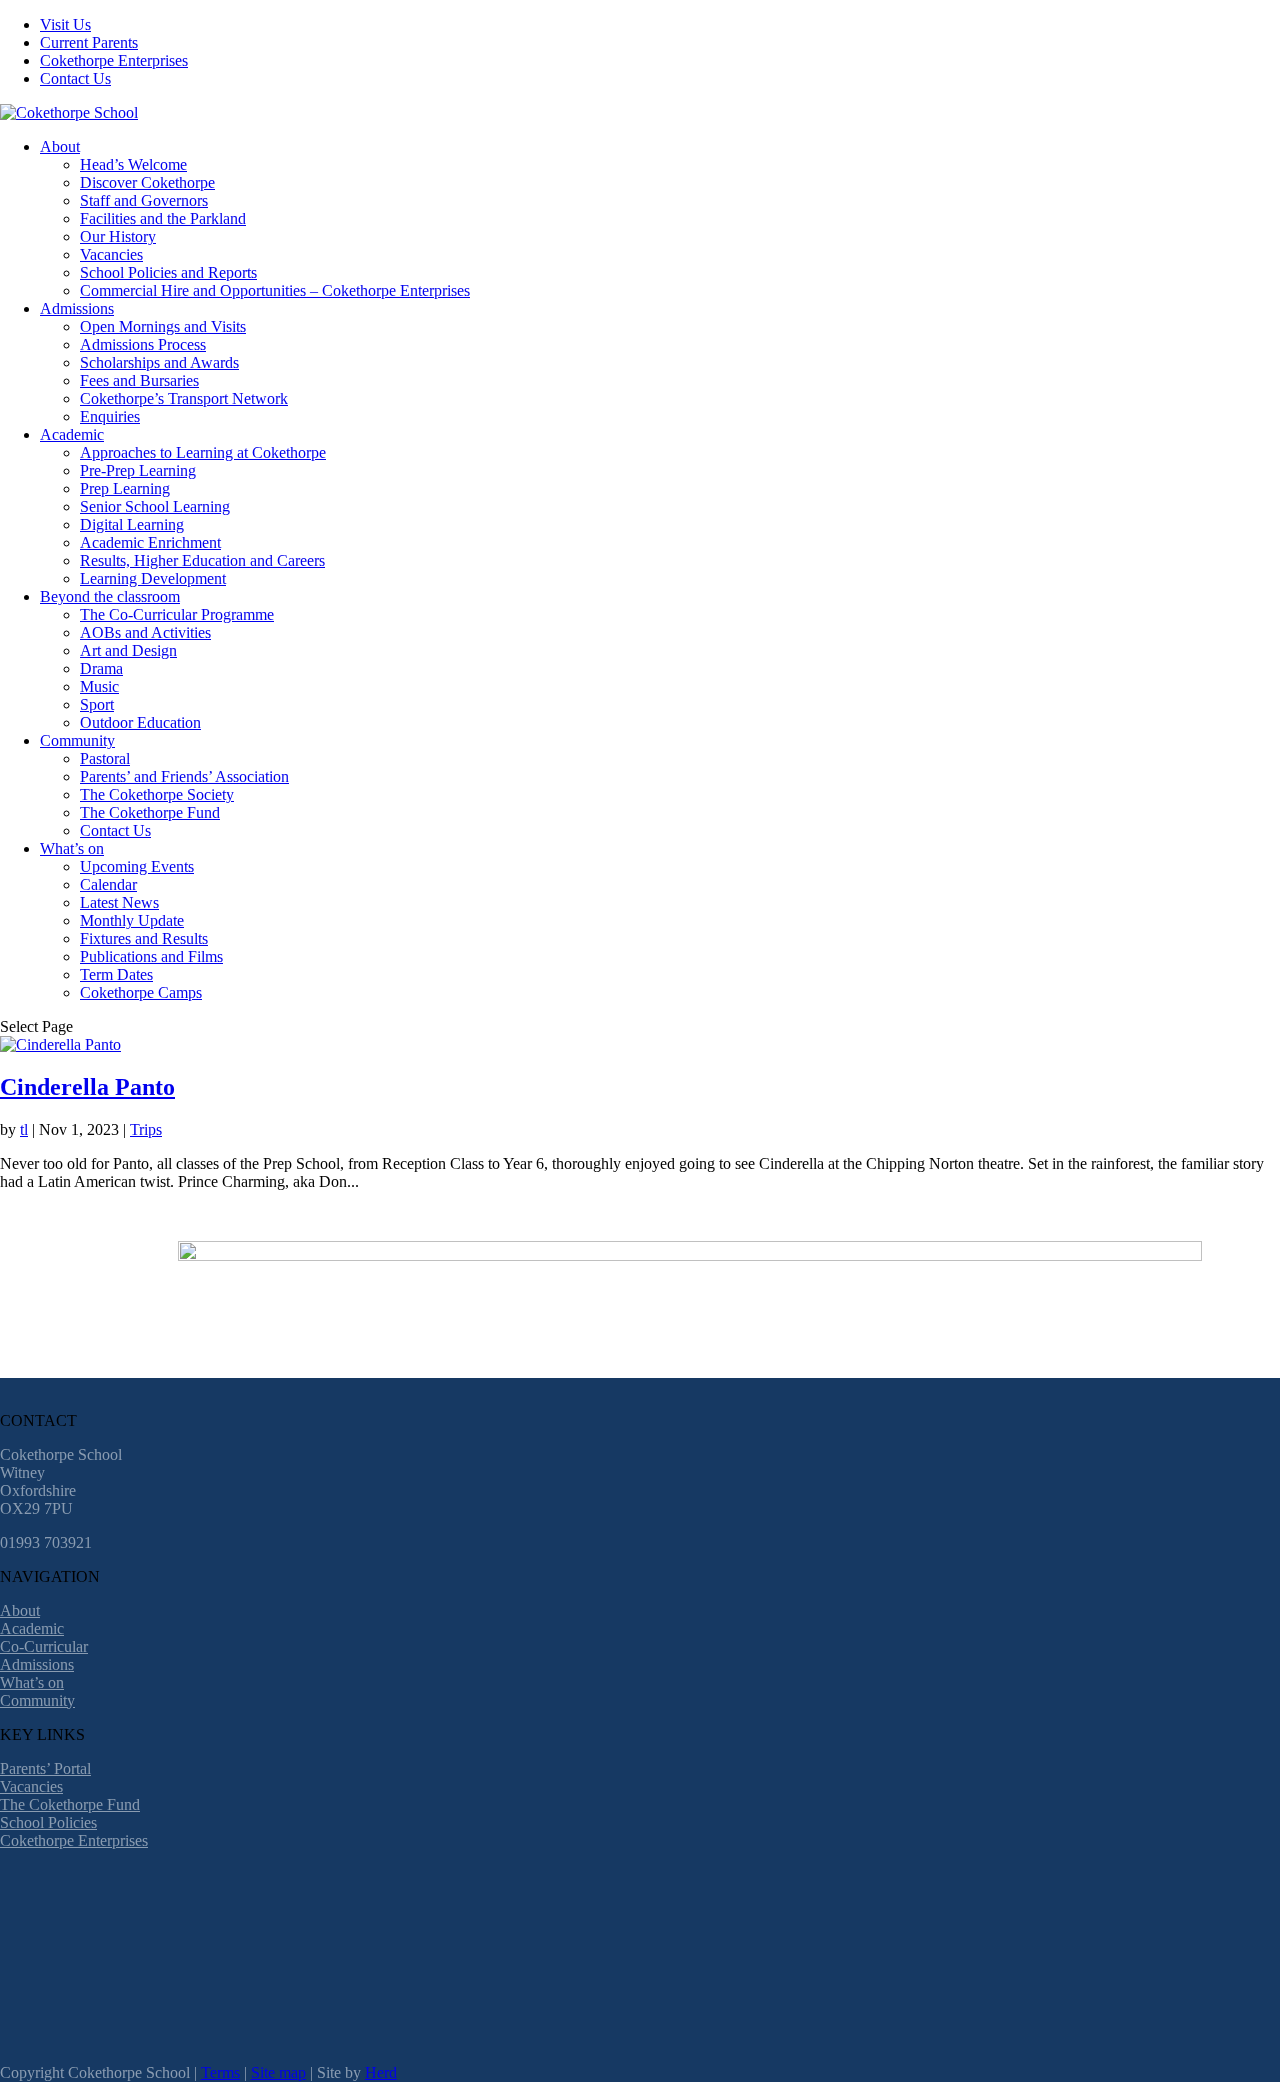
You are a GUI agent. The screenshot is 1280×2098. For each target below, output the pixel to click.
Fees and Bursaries (139, 380)
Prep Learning (125, 488)
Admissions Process (143, 344)
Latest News (119, 902)
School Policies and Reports (168, 272)
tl (24, 1129)
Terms (220, 2072)
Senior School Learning (155, 506)
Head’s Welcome (133, 164)
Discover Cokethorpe (147, 182)
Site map (278, 2072)
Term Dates (116, 974)
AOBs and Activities (145, 632)
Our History (118, 236)
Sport (97, 704)
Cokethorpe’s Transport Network (184, 398)
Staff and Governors (144, 200)
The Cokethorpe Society (157, 794)
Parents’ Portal (45, 1768)
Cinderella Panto (87, 1087)
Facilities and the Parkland (163, 218)
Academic (72, 434)
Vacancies (111, 254)
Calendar (108, 884)
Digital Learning (132, 524)
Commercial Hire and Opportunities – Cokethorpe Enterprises (275, 290)
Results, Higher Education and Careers (202, 560)
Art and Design (128, 650)
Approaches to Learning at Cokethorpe (203, 452)
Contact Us (75, 78)
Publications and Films (151, 956)
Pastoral (105, 758)
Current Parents (89, 42)
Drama (101, 668)
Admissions (77, 308)
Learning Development (153, 578)
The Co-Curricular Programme (177, 614)
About (60, 146)
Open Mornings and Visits (163, 326)
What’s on (72, 848)
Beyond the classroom (110, 596)
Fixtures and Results (144, 938)
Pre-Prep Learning (138, 470)
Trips (146, 1129)
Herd (381, 2072)
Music (99, 686)
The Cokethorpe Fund (150, 812)
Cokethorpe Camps (141, 992)
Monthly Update (132, 920)
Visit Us (65, 24)
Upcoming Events (137, 866)
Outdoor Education (140, 722)
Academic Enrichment (150, 542)
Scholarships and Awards (159, 362)
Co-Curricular (44, 1646)
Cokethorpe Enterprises (114, 60)
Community (77, 740)
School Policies (48, 1822)
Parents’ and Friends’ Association (184, 776)
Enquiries (110, 416)
